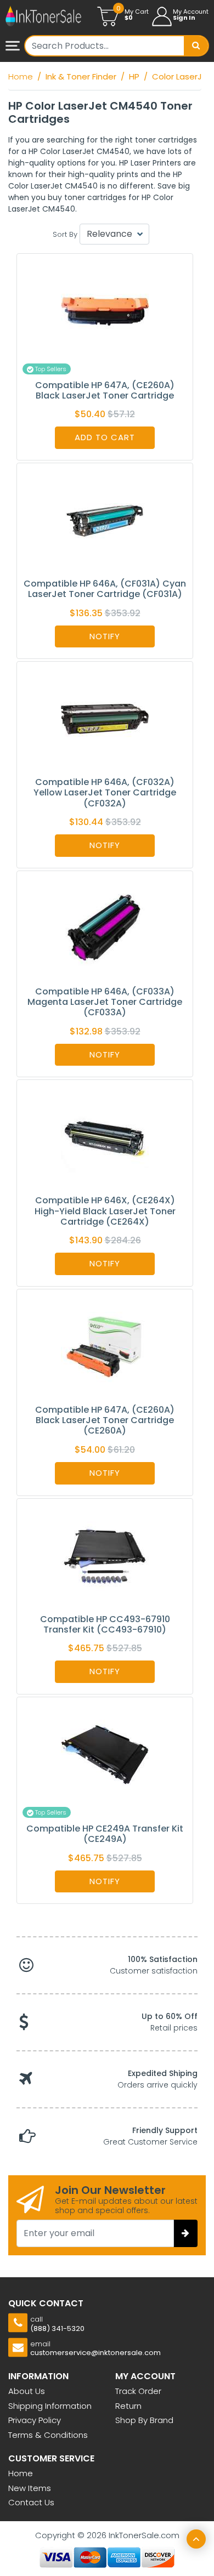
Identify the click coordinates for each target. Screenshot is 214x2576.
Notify (105, 636)
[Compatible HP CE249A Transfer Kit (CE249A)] (105, 1754)
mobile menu (14, 47)
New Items (30, 2488)
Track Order (138, 2391)
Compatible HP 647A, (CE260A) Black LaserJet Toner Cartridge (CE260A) (105, 1420)
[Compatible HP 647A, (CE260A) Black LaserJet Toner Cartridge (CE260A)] (105, 1346)
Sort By (65, 234)
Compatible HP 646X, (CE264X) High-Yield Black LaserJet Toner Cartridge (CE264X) (105, 1211)
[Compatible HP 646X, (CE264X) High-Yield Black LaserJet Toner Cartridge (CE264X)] (105, 1137)
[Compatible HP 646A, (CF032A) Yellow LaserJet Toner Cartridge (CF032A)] (105, 718)
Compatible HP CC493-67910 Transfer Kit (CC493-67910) (105, 1624)
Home (21, 2473)
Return (128, 2406)
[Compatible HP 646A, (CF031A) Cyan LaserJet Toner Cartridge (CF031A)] (105, 520)
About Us (27, 2391)
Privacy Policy (35, 2420)
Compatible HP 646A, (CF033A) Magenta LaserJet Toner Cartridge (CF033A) (105, 1002)
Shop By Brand (144, 2420)
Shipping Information (50, 2406)
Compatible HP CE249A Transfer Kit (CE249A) (105, 1834)
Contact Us (31, 2502)
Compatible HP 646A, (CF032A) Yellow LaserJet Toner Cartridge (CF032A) (105, 792)
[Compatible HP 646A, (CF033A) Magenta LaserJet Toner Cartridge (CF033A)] (105, 928)
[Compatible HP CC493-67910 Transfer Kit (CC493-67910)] (105, 1556)
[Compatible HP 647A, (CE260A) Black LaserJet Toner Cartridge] (105, 311)
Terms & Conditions (48, 2435)
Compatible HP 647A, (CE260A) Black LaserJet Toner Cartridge (105, 390)
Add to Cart (105, 437)
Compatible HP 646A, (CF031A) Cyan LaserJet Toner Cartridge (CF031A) (105, 589)
